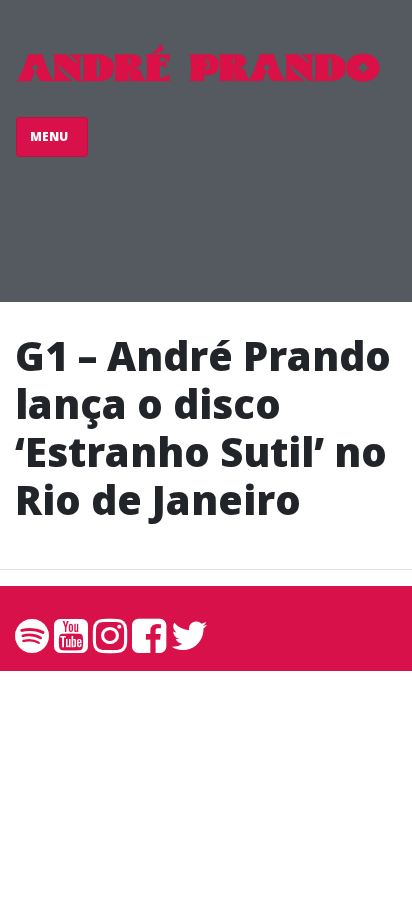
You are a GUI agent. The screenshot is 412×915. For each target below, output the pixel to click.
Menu (50, 136)
